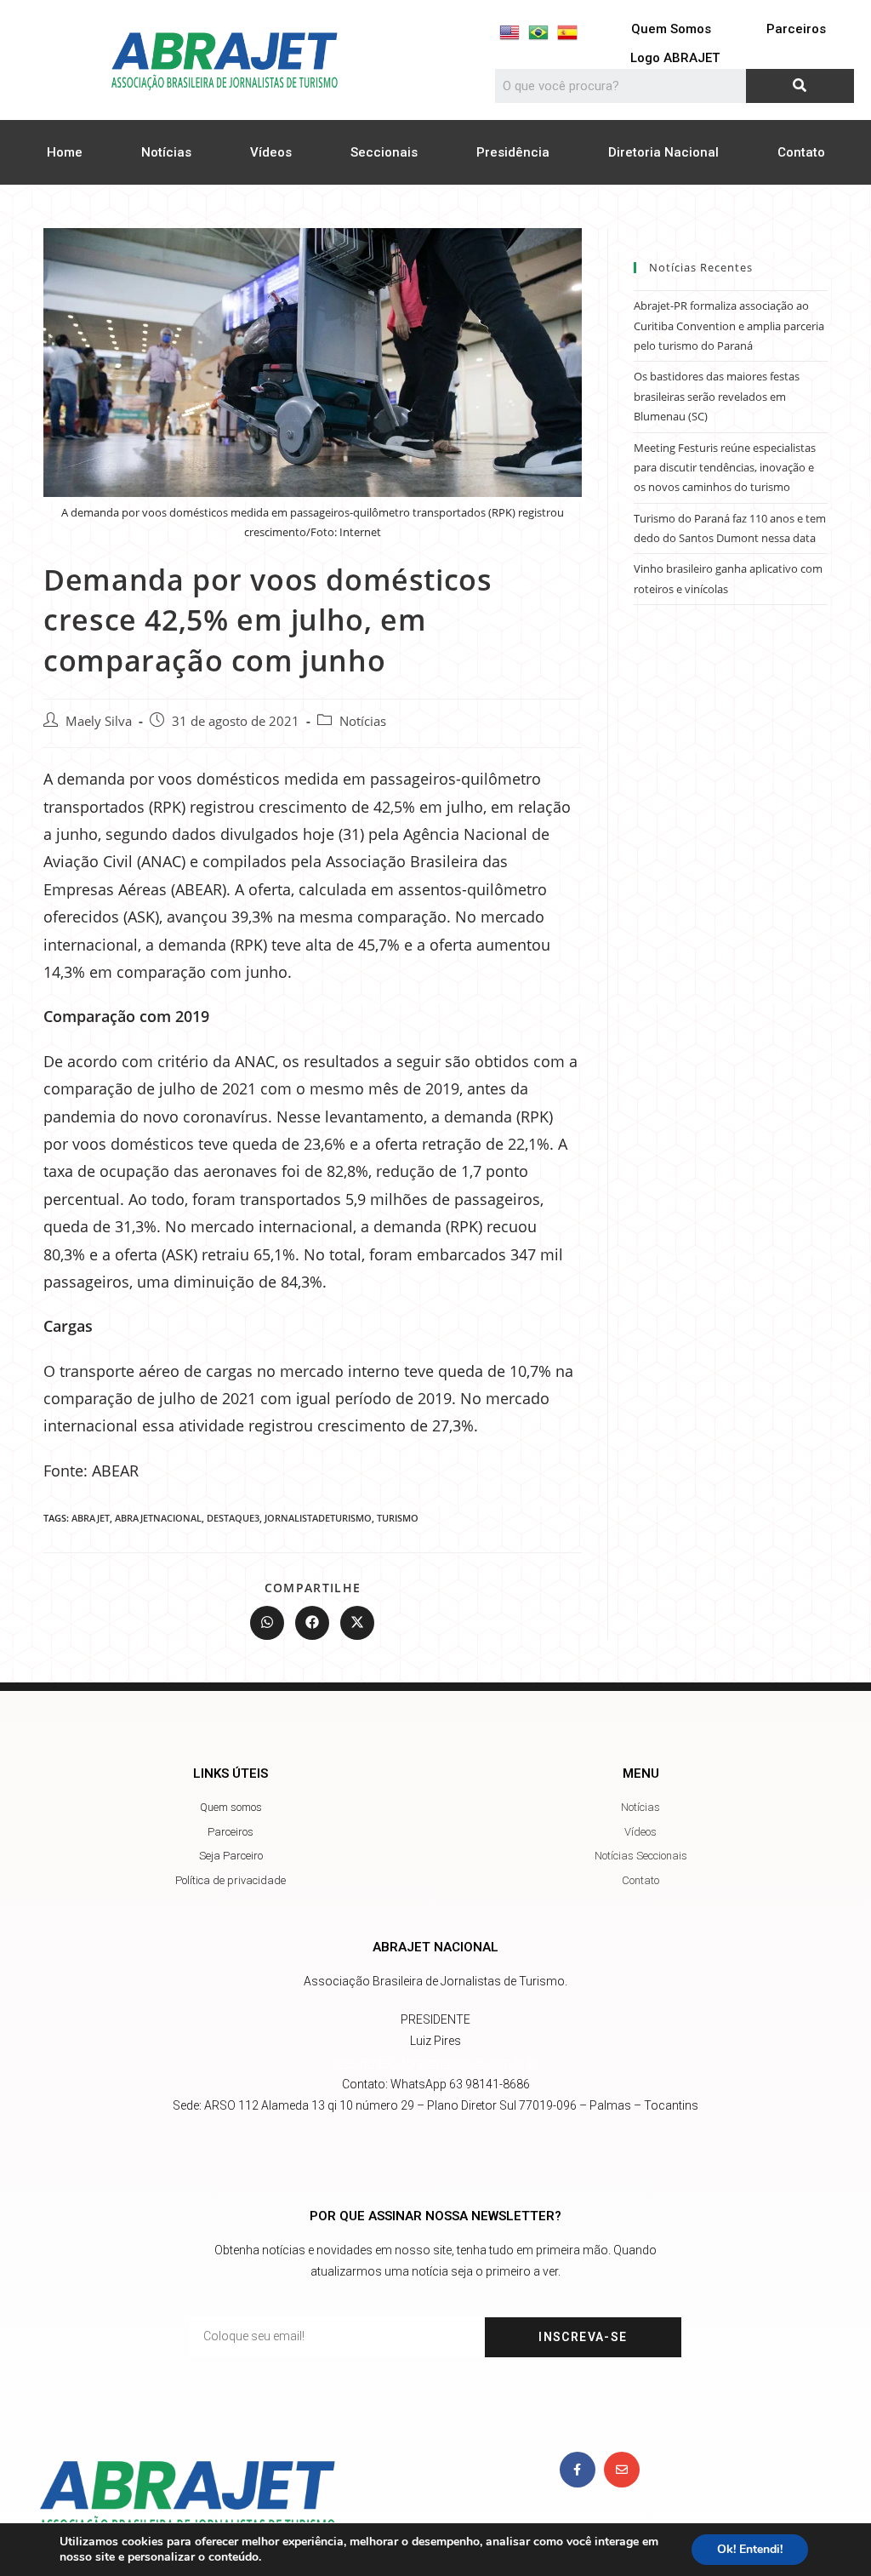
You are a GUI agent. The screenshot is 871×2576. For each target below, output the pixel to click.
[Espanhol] (567, 32)
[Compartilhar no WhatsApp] (267, 1623)
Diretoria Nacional (663, 152)
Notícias (166, 152)
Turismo (398, 1518)
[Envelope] (622, 2470)
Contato (801, 152)
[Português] (538, 32)
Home (65, 152)
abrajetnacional (158, 1518)
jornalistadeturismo (318, 1518)
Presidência (513, 152)
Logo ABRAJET (675, 58)
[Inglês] (510, 32)
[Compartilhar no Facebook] (312, 1623)
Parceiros (796, 29)
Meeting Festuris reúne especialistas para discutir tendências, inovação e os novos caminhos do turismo (725, 468)
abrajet (91, 1518)
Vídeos (271, 152)
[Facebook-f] (578, 2470)
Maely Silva (99, 721)
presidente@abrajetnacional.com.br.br (436, 2063)
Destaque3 (233, 1518)
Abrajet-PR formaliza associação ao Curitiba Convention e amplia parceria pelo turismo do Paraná (729, 326)
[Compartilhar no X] (357, 1623)
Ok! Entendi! (750, 2549)
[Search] (800, 86)
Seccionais (384, 152)
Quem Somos (671, 29)
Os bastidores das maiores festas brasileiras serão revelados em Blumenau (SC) (717, 396)
